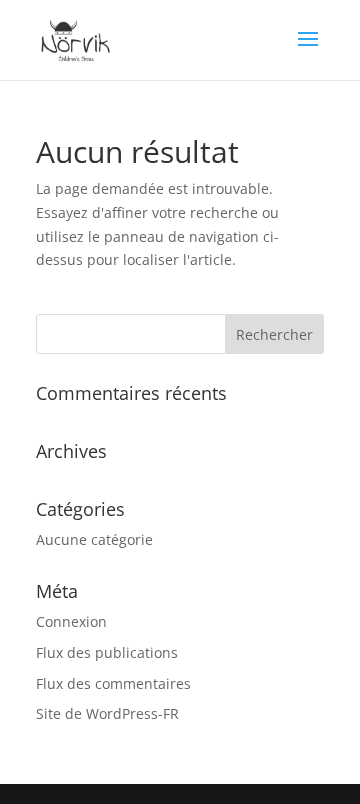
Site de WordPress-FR (107, 713)
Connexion (71, 621)
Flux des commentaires (113, 683)
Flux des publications (107, 652)
